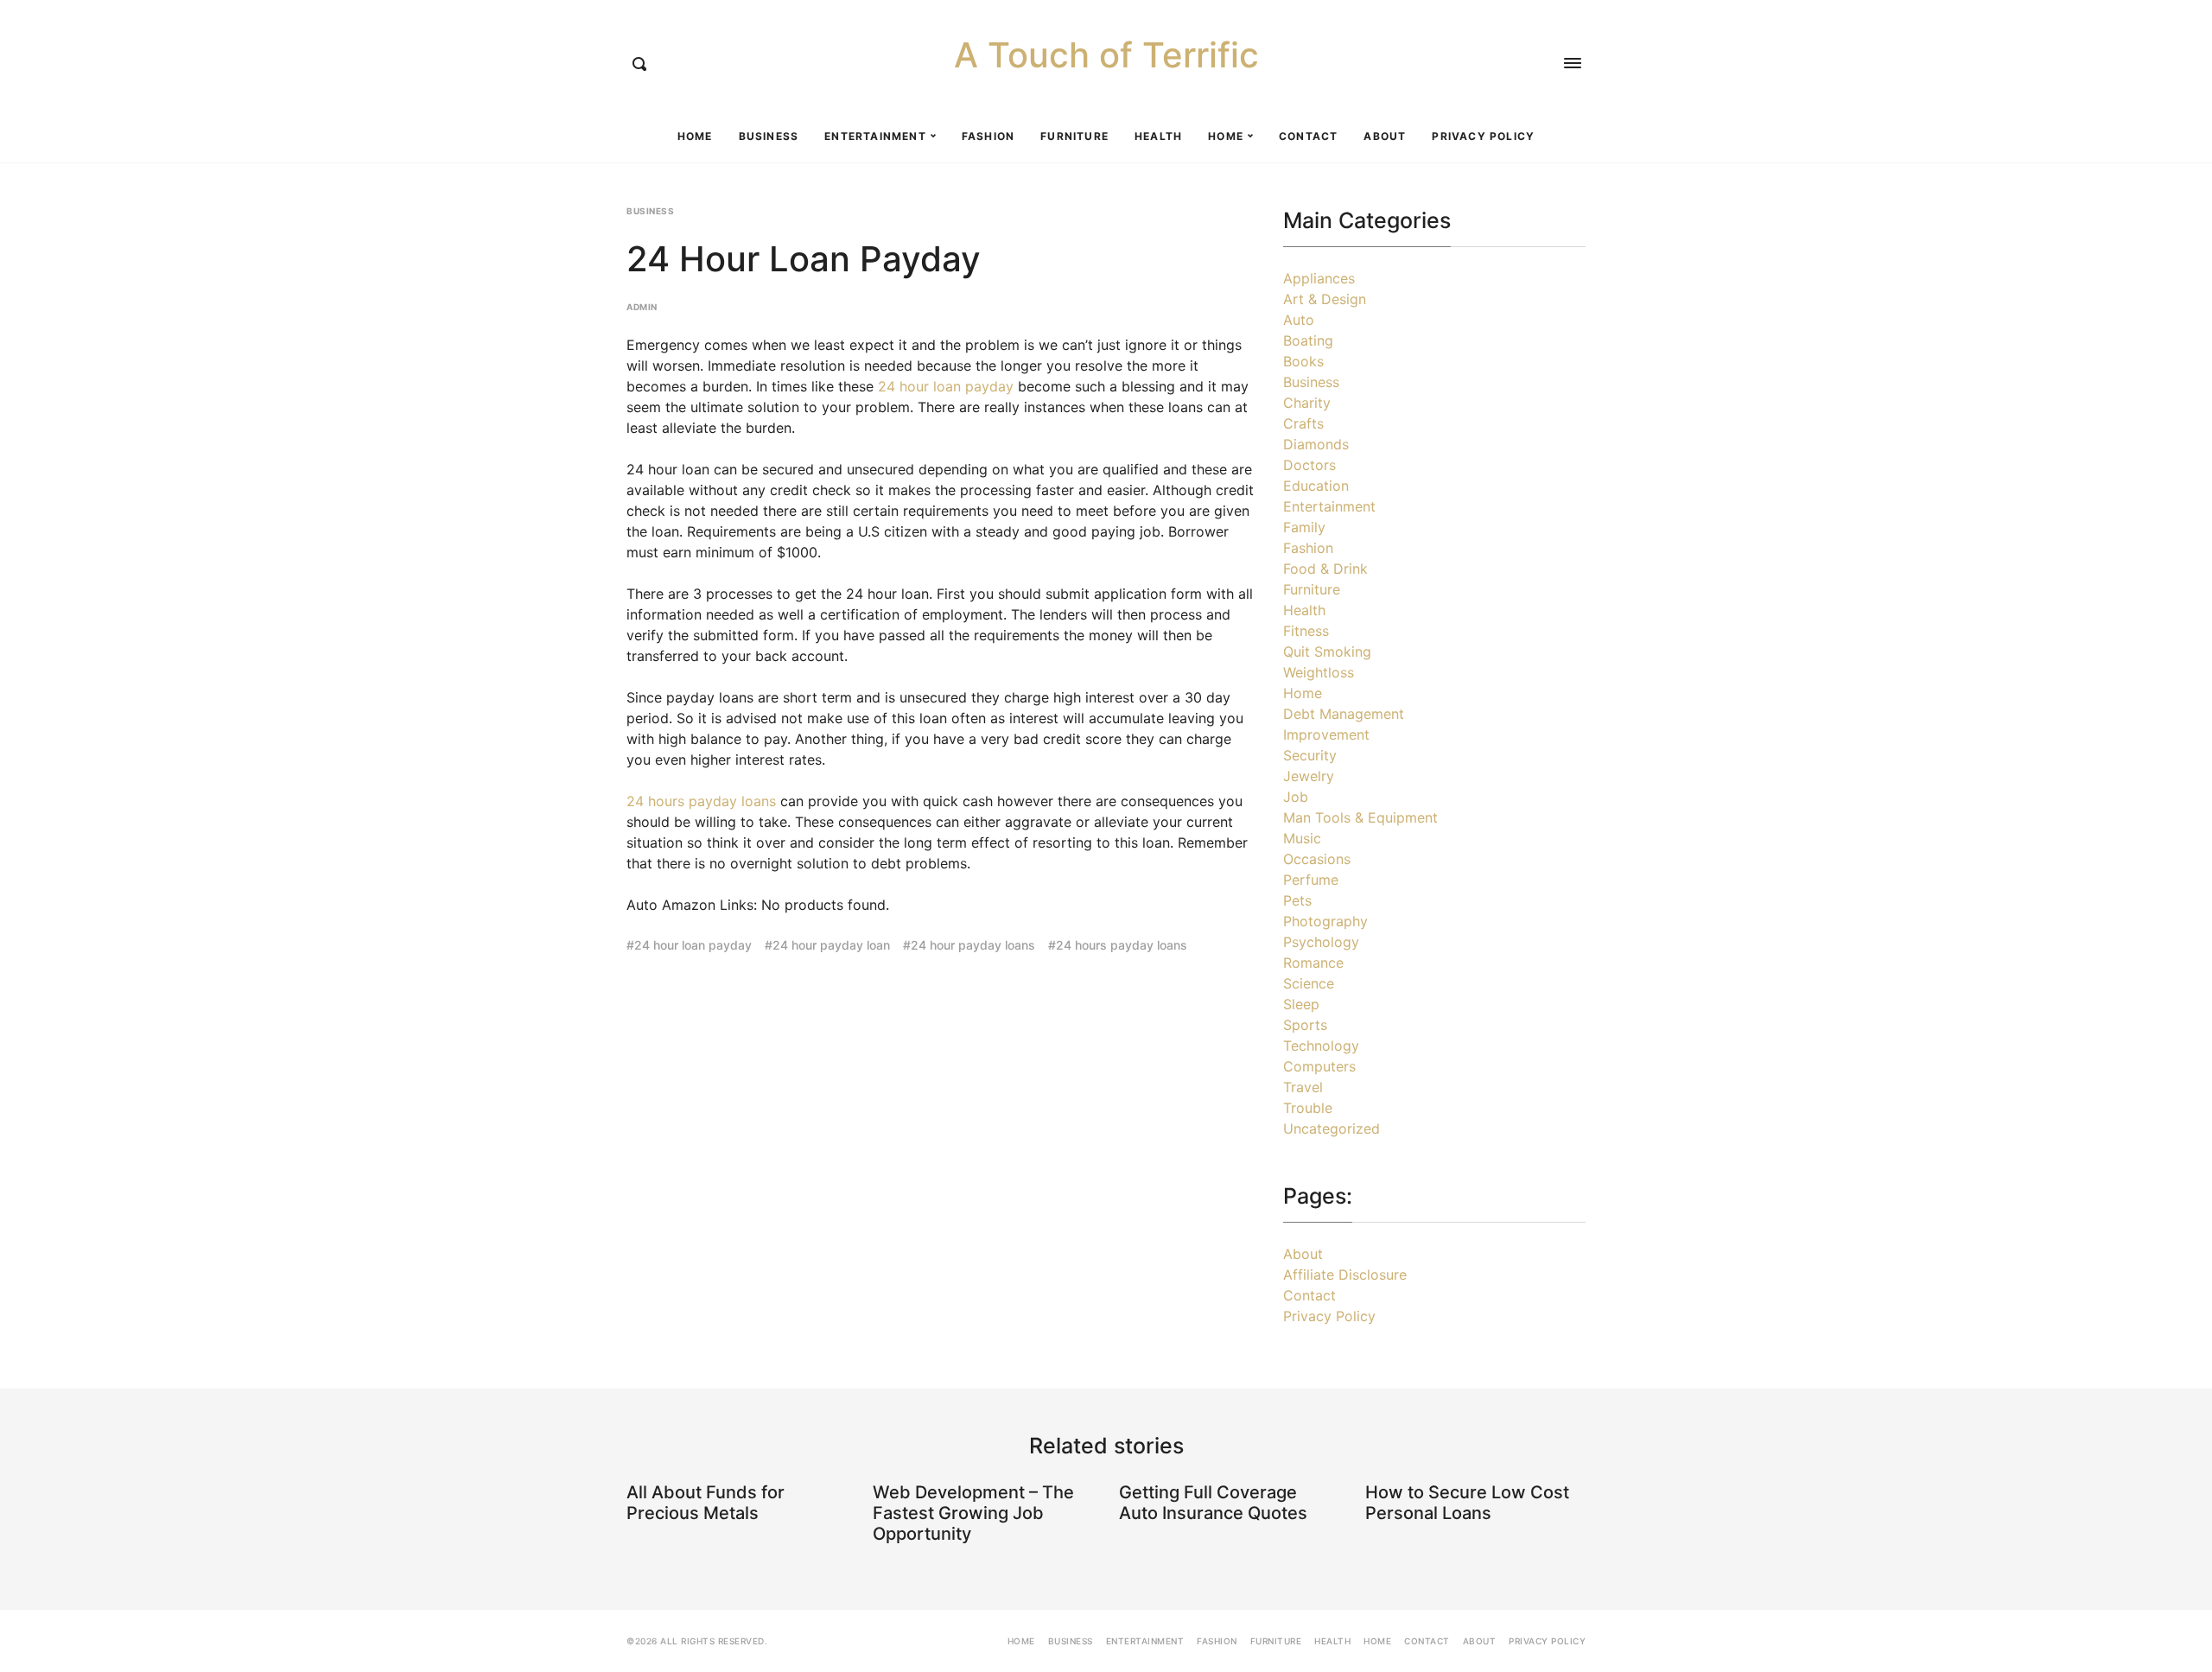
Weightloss (1319, 672)
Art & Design (1325, 299)
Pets (1297, 900)
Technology (1321, 1046)
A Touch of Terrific (1106, 55)
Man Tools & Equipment (1360, 817)
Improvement (1326, 734)
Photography (1325, 921)
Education (1316, 486)
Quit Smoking (1327, 652)
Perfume (1311, 880)
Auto (1299, 320)
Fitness (1306, 631)
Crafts (1303, 423)
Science (1309, 983)
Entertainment (875, 136)
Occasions (1317, 859)
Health (1158, 136)
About (1385, 136)
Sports (1305, 1025)
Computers (1319, 1066)
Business (769, 136)
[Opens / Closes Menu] (1573, 63)
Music (1302, 838)
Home (695, 136)
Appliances (1319, 278)
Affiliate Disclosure (1345, 1275)
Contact (1308, 136)
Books (1303, 361)
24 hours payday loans (701, 801)
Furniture (1074, 136)
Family (1304, 527)
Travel (1303, 1087)
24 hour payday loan (831, 945)
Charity (1307, 403)
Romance (1313, 963)
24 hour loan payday (946, 386)
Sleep (1301, 1004)
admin (642, 307)
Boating (1308, 340)
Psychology (1321, 942)
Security (1310, 755)
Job (1296, 797)
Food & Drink (1325, 569)
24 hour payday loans (973, 945)
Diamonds (1316, 444)
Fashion (988, 136)
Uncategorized (1332, 1128)
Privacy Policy (1483, 136)
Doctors (1309, 465)
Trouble (1308, 1108)
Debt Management (1344, 714)
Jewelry (1309, 776)
